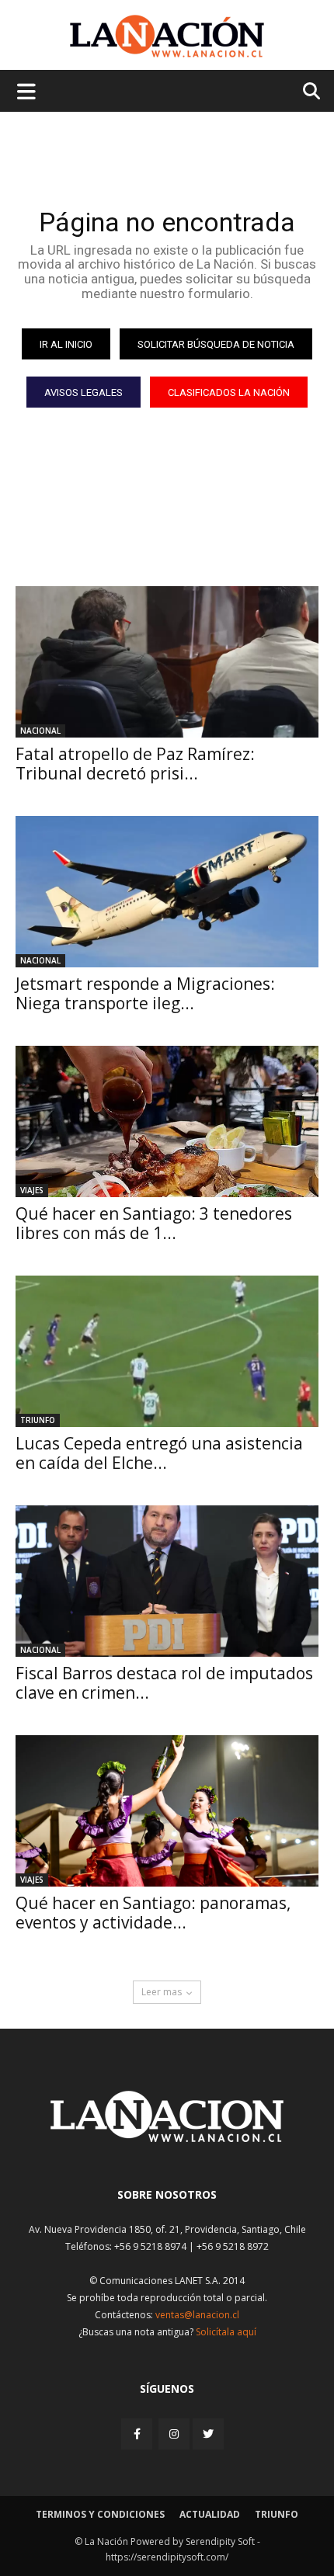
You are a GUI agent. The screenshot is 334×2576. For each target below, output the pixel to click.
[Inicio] (167, 2138)
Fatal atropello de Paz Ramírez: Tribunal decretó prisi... (135, 764)
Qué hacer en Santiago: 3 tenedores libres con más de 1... (154, 1223)
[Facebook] (138, 2434)
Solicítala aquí (226, 2332)
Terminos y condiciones (100, 2514)
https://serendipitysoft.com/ (167, 2557)
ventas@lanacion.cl (197, 2315)
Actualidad (210, 2514)
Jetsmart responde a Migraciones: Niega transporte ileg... (145, 993)
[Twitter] (208, 2434)
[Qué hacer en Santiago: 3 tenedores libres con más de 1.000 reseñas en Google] (167, 1121)
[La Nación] (167, 36)
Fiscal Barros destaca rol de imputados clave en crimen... (164, 1683)
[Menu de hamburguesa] (26, 91)
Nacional (40, 731)
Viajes (32, 1190)
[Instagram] (174, 2434)
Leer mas (162, 1992)
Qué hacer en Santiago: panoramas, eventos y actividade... (153, 1913)
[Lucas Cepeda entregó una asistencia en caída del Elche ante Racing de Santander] (167, 1351)
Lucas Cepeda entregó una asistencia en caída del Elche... (159, 1453)
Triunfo (38, 1420)
